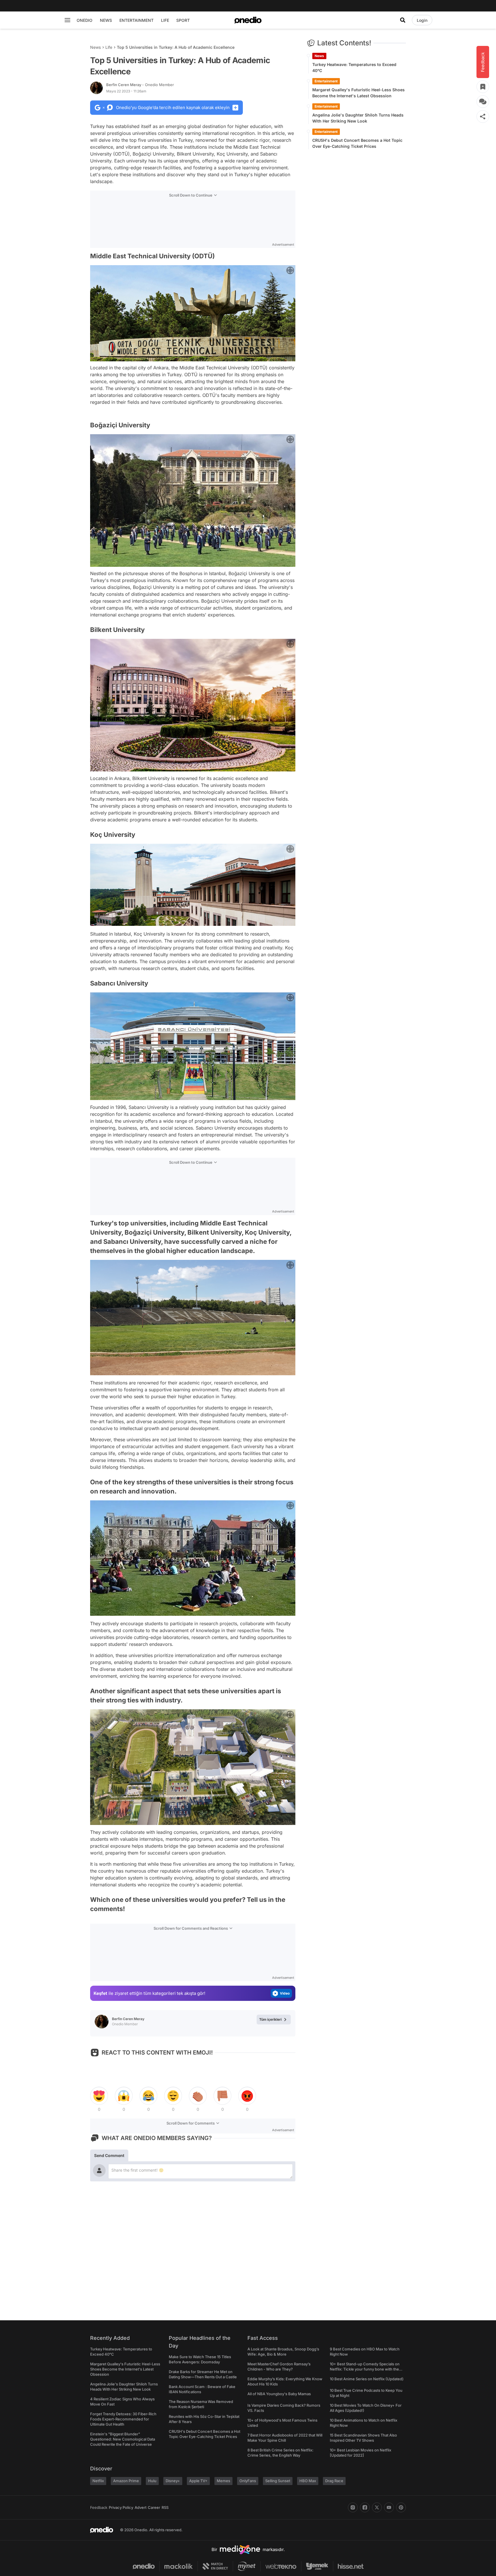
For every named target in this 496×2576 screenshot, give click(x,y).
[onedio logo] (248, 20)
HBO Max (308, 2481)
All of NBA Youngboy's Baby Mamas (279, 2394)
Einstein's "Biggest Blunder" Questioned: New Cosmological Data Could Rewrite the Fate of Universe (123, 2439)
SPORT (183, 20)
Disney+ (173, 2481)
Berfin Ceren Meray (140, 85)
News (95, 47)
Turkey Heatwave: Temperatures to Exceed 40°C (354, 67)
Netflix (98, 2481)
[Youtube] (389, 2507)
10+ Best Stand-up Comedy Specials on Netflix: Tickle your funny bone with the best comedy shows (365, 2369)
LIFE (165, 20)
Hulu (152, 2481)
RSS (165, 2507)
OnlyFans (248, 2481)
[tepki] (99, 2096)
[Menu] (67, 20)
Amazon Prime (126, 2481)
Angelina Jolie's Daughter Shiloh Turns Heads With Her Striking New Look (358, 118)
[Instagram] (353, 2507)
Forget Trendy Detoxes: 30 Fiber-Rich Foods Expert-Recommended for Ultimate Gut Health (123, 2419)
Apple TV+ (198, 2481)
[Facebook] (365, 2507)
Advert (141, 2507)
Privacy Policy (121, 2507)
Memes (223, 2481)
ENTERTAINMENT (136, 20)
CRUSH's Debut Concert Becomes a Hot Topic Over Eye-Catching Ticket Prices (357, 143)
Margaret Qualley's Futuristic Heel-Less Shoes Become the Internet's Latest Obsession (359, 93)
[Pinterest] (401, 2507)
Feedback (99, 2507)
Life (109, 47)
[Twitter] (377, 2507)
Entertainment (326, 81)
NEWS (106, 20)
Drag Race (334, 2481)
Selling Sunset (278, 2481)
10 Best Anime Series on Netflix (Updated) (367, 2379)
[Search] (403, 20)
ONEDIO (85, 20)
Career (154, 2507)
